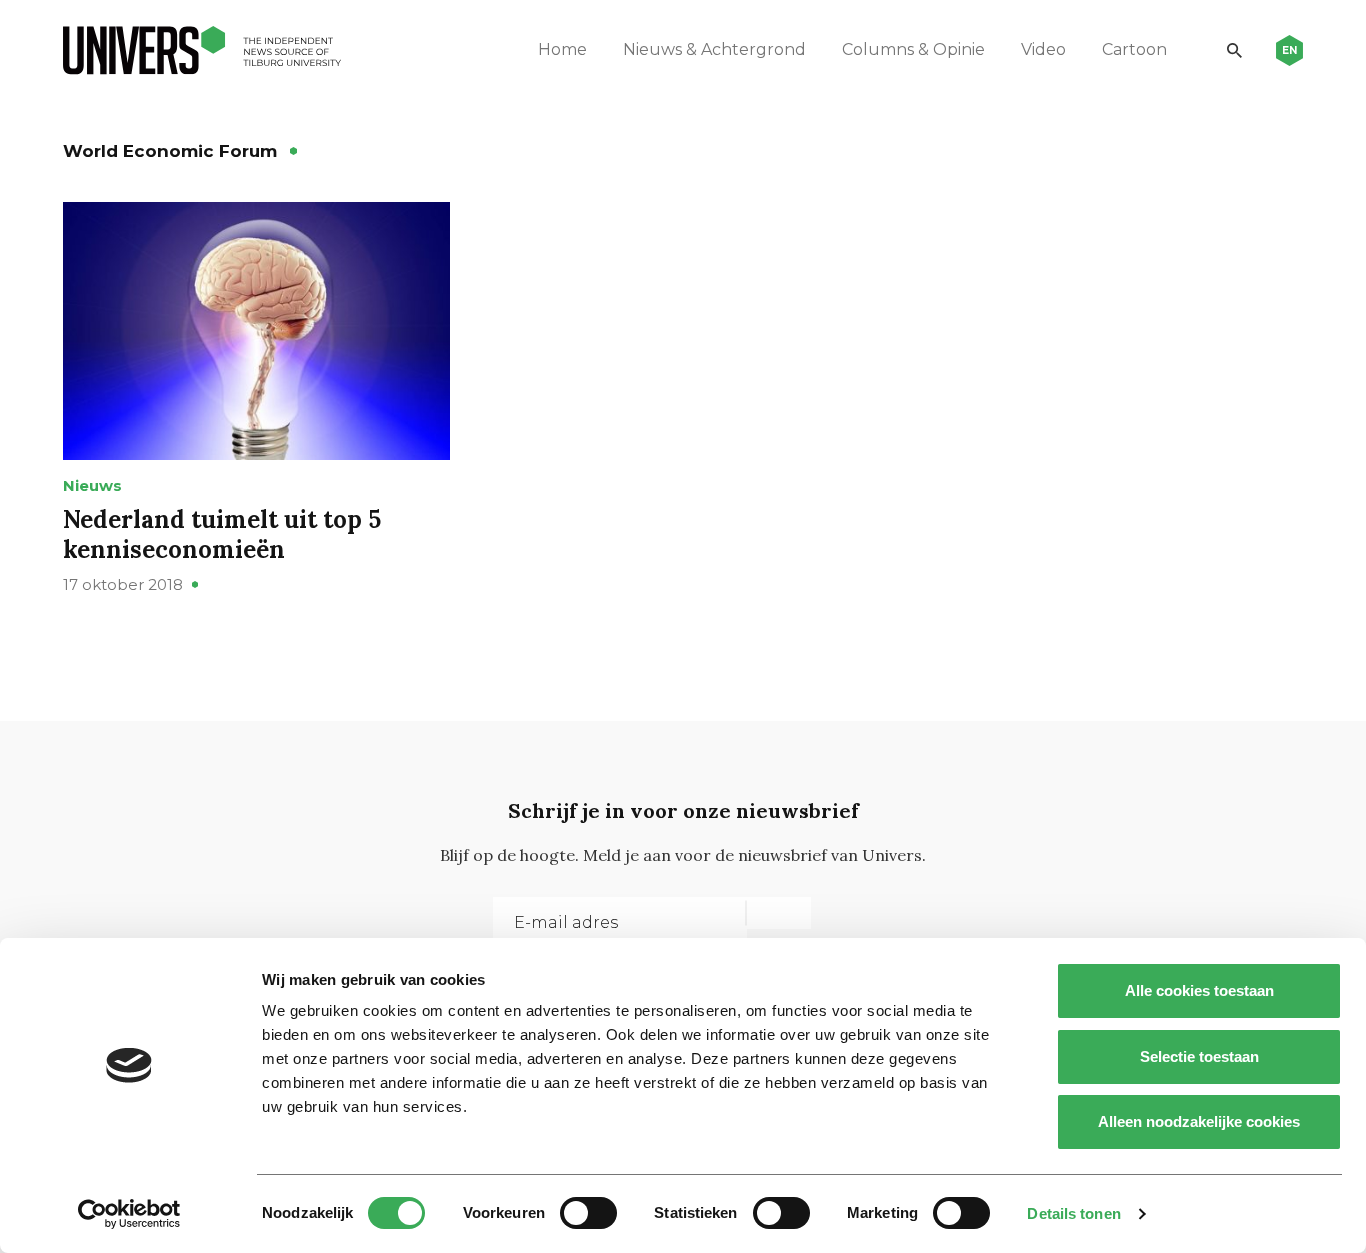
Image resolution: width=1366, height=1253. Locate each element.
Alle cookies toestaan (1199, 990)
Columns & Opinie (913, 49)
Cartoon (1134, 49)
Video (1043, 49)
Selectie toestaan (1199, 1056)
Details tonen (1073, 1213)
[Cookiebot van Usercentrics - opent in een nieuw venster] (129, 1214)
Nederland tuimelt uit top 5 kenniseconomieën (222, 534)
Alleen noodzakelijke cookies (1199, 1121)
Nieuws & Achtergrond (714, 49)
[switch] (588, 1213)
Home (562, 49)
